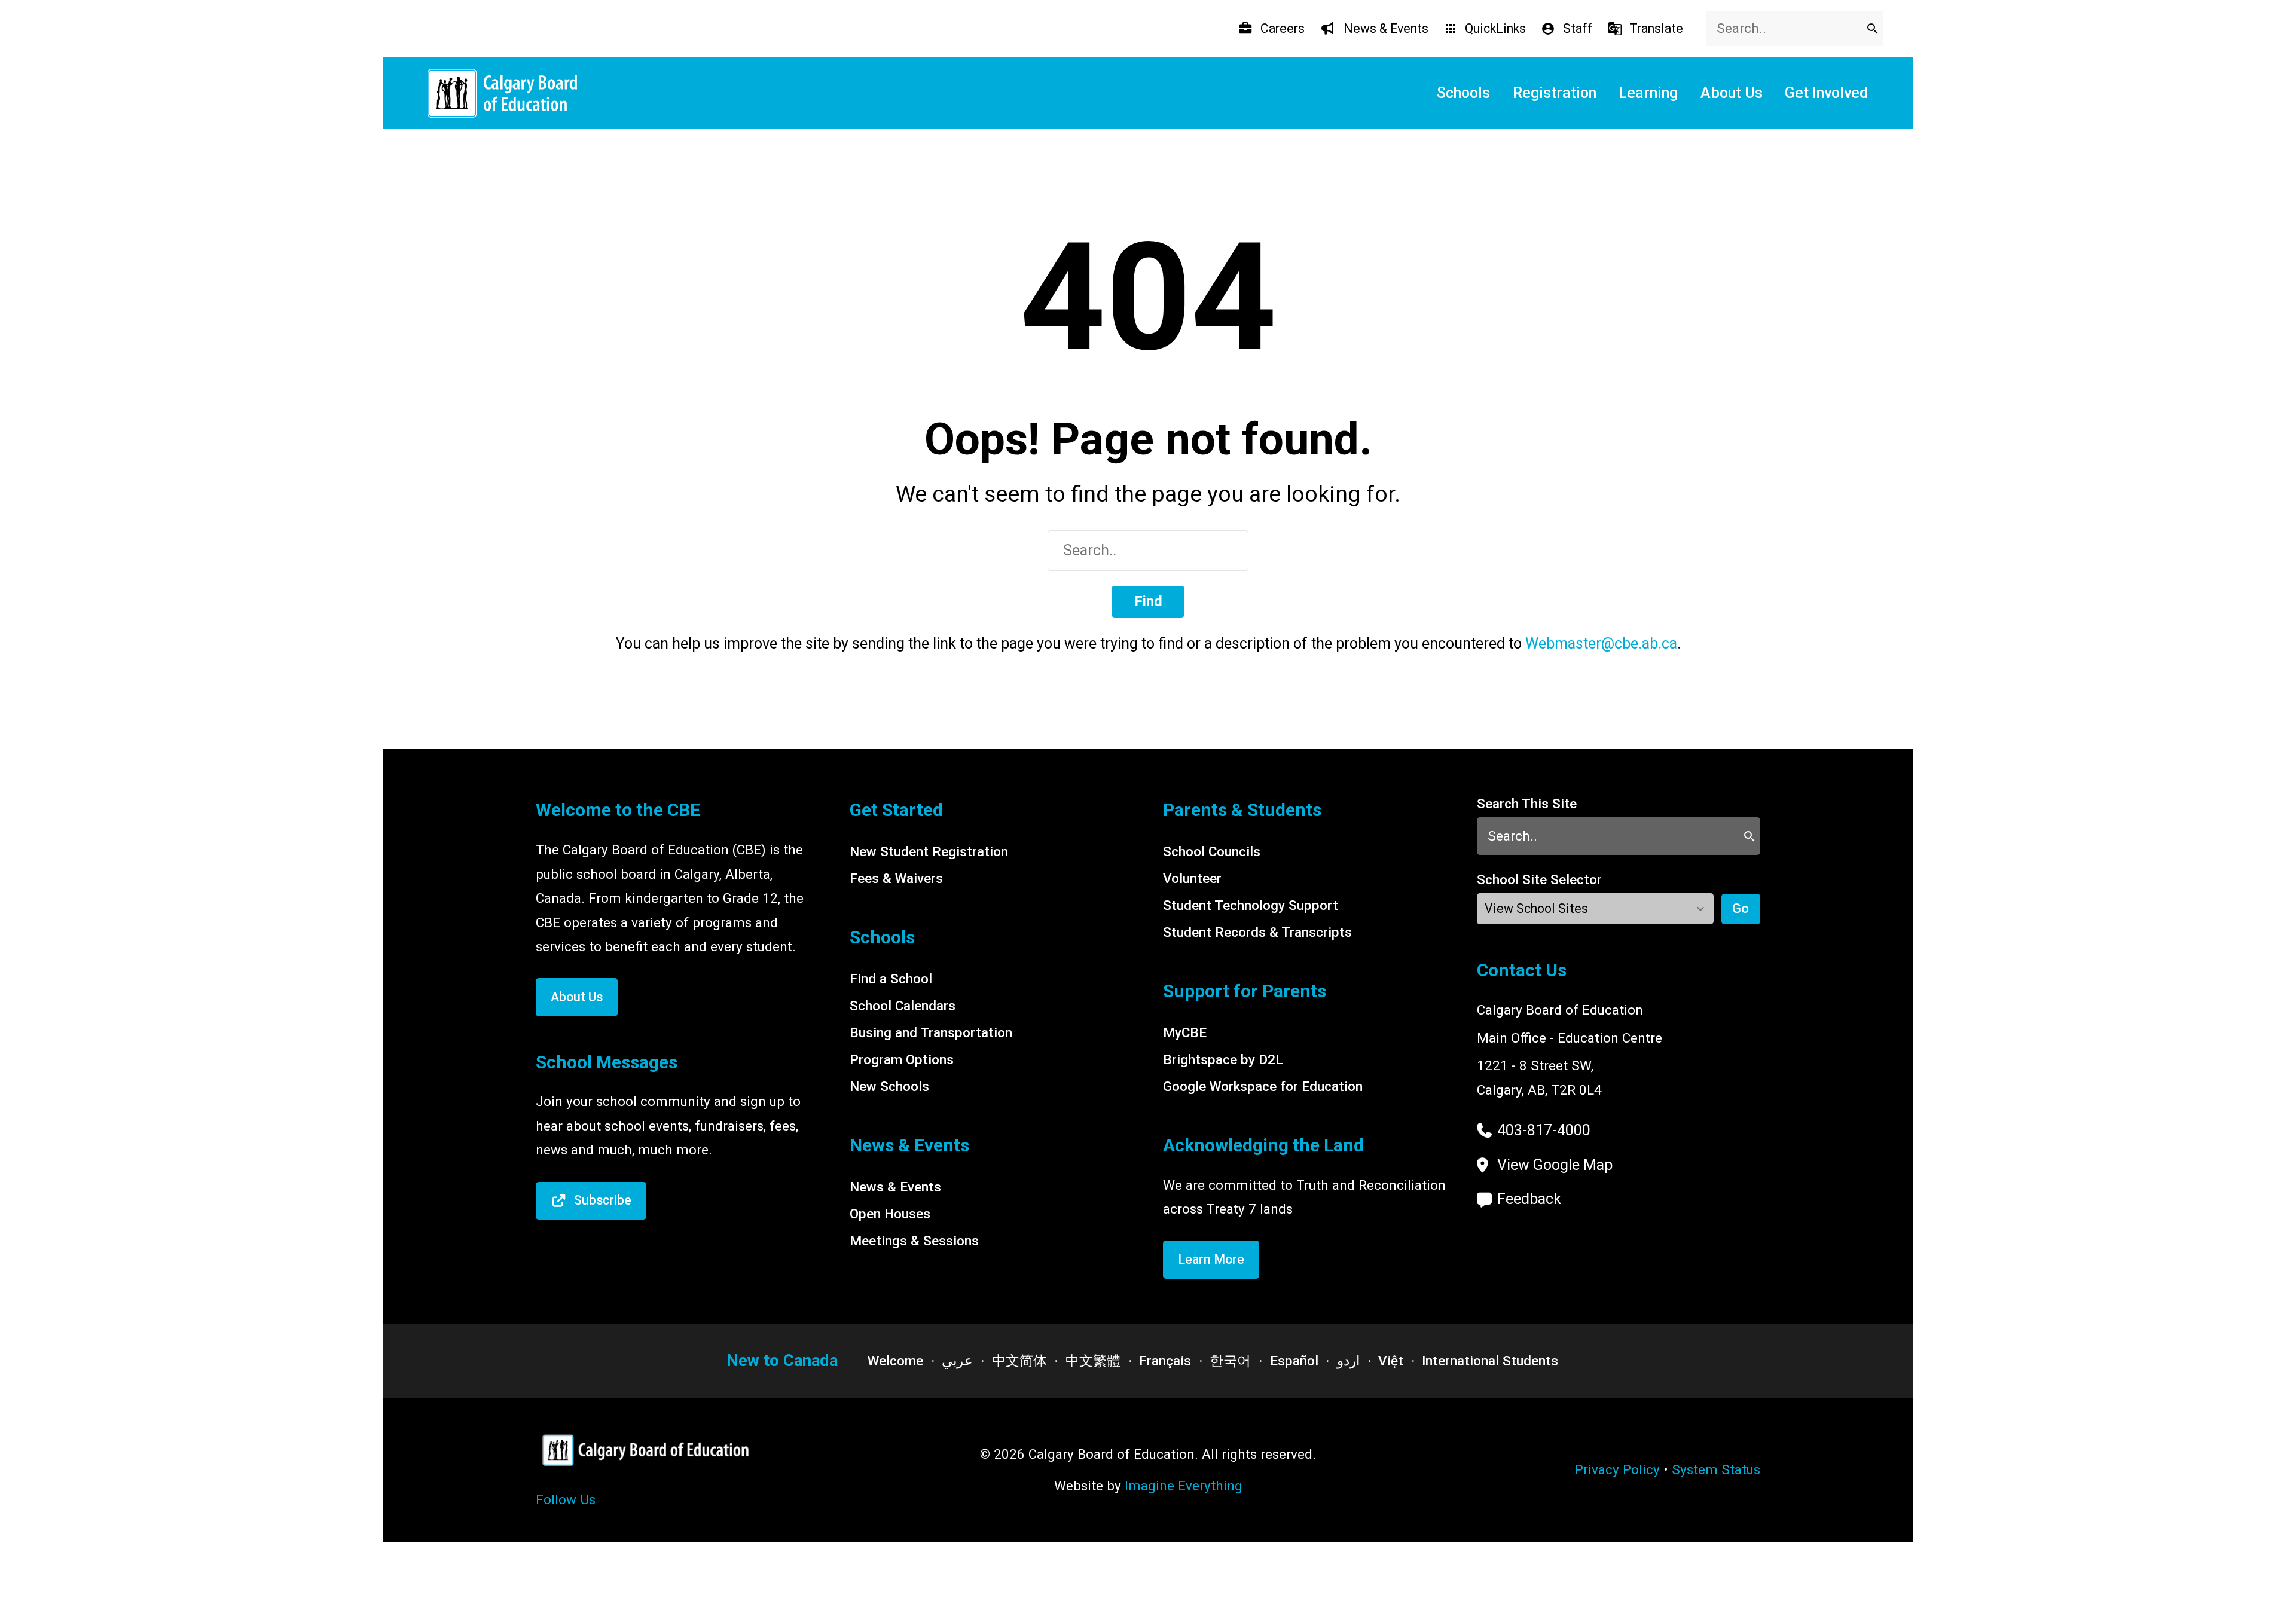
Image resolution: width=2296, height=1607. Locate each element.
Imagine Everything (1184, 1486)
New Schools (889, 1086)
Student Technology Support (1251, 905)
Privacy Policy (1617, 1469)
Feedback (1529, 1199)
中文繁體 (1093, 1361)
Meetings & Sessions (914, 1241)
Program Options (902, 1059)
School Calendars (903, 1006)
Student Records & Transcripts (1257, 932)
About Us (577, 997)
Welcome (895, 1361)
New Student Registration (929, 851)
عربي (957, 1361)
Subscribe (603, 1200)
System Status (1716, 1469)
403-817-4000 (1544, 1130)
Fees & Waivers (896, 878)
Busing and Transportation (931, 1032)
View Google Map (1555, 1165)
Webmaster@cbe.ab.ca (1601, 644)
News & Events (895, 1187)
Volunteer (1192, 878)
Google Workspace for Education (1263, 1086)
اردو (1348, 1361)
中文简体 (1019, 1361)
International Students (1490, 1361)
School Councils (1212, 851)
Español (1294, 1361)
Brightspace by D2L (1223, 1059)
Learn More (1211, 1259)
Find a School (891, 979)
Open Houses (890, 1214)
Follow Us (566, 1499)
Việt (1391, 1361)
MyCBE (1185, 1032)
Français (1165, 1361)
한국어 (1230, 1361)
